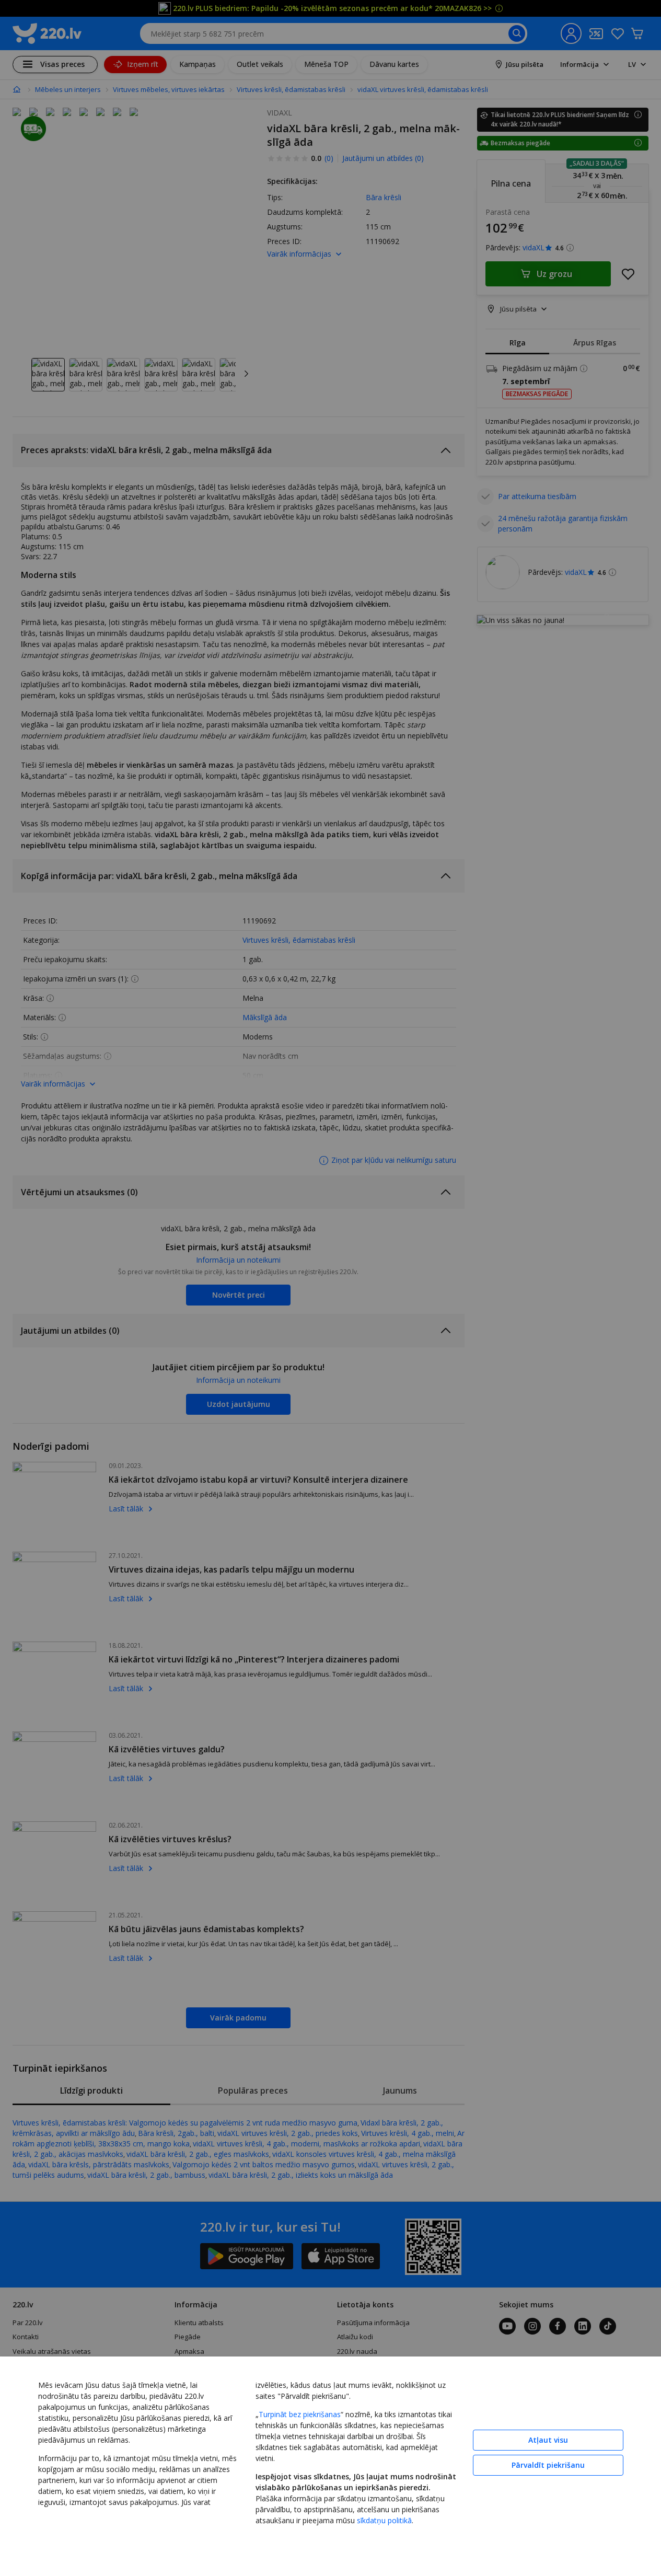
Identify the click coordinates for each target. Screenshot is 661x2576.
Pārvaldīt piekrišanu (548, 2465)
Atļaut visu (548, 2440)
